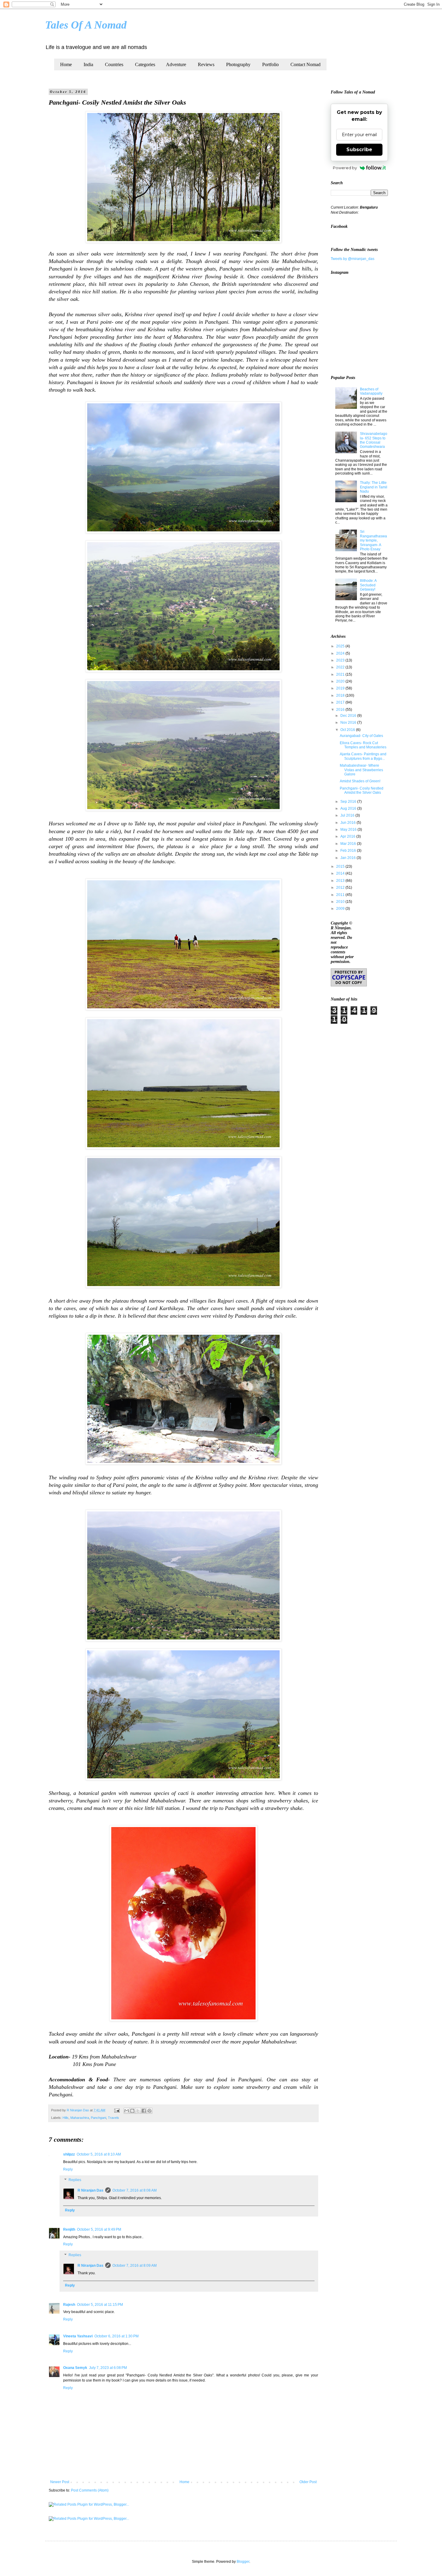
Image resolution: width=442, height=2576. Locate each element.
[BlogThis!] (132, 2111)
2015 (341, 866)
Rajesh (69, 2305)
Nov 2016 (349, 723)
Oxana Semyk (75, 2368)
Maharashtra (80, 2118)
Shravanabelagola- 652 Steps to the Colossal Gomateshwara (374, 440)
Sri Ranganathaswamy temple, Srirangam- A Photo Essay (373, 540)
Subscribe (359, 150)
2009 (341, 909)
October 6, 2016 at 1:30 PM (117, 2336)
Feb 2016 (349, 851)
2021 (341, 674)
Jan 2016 (348, 858)
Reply (68, 2169)
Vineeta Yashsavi (78, 2336)
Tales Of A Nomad (86, 25)
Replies (75, 2180)
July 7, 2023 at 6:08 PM (108, 2368)
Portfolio (270, 64)
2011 (341, 895)
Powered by (345, 168)
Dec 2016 (349, 716)
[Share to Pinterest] (149, 2111)
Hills (66, 2118)
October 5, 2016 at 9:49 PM (99, 2229)
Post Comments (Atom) (90, 2490)
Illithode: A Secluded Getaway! (368, 585)
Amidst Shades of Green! (360, 781)
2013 (341, 881)
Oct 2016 (348, 730)
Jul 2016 (348, 815)
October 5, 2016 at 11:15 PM (100, 2305)
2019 (341, 688)
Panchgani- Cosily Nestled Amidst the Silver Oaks (362, 790)
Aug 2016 (349, 808)
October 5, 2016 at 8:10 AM (99, 2154)
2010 (341, 902)
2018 (341, 695)
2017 (341, 702)
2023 (341, 660)
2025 (341, 646)
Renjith (69, 2229)
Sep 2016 (349, 802)
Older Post (308, 2482)
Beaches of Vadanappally (371, 391)
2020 (341, 681)
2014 (341, 873)
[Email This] (127, 2111)
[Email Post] (117, 2110)
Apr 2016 (348, 836)
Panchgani (98, 2118)
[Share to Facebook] (144, 2111)
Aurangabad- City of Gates (361, 736)
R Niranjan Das (91, 2190)
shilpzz (69, 2154)
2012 (341, 888)
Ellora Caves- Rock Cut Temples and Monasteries (363, 745)
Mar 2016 (349, 844)
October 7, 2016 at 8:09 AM (135, 2266)
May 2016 (349, 830)
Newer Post (60, 2482)
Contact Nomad (305, 64)
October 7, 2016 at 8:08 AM (135, 2190)
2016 (341, 710)
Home (66, 64)
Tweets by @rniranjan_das (353, 259)
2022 (341, 667)
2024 (341, 653)
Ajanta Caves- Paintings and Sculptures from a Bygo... (363, 756)
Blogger (243, 2562)
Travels (114, 2118)
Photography (238, 64)
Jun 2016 (348, 823)
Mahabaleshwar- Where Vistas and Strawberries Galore (361, 770)
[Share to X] (138, 2111)
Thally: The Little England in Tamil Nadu (374, 487)
